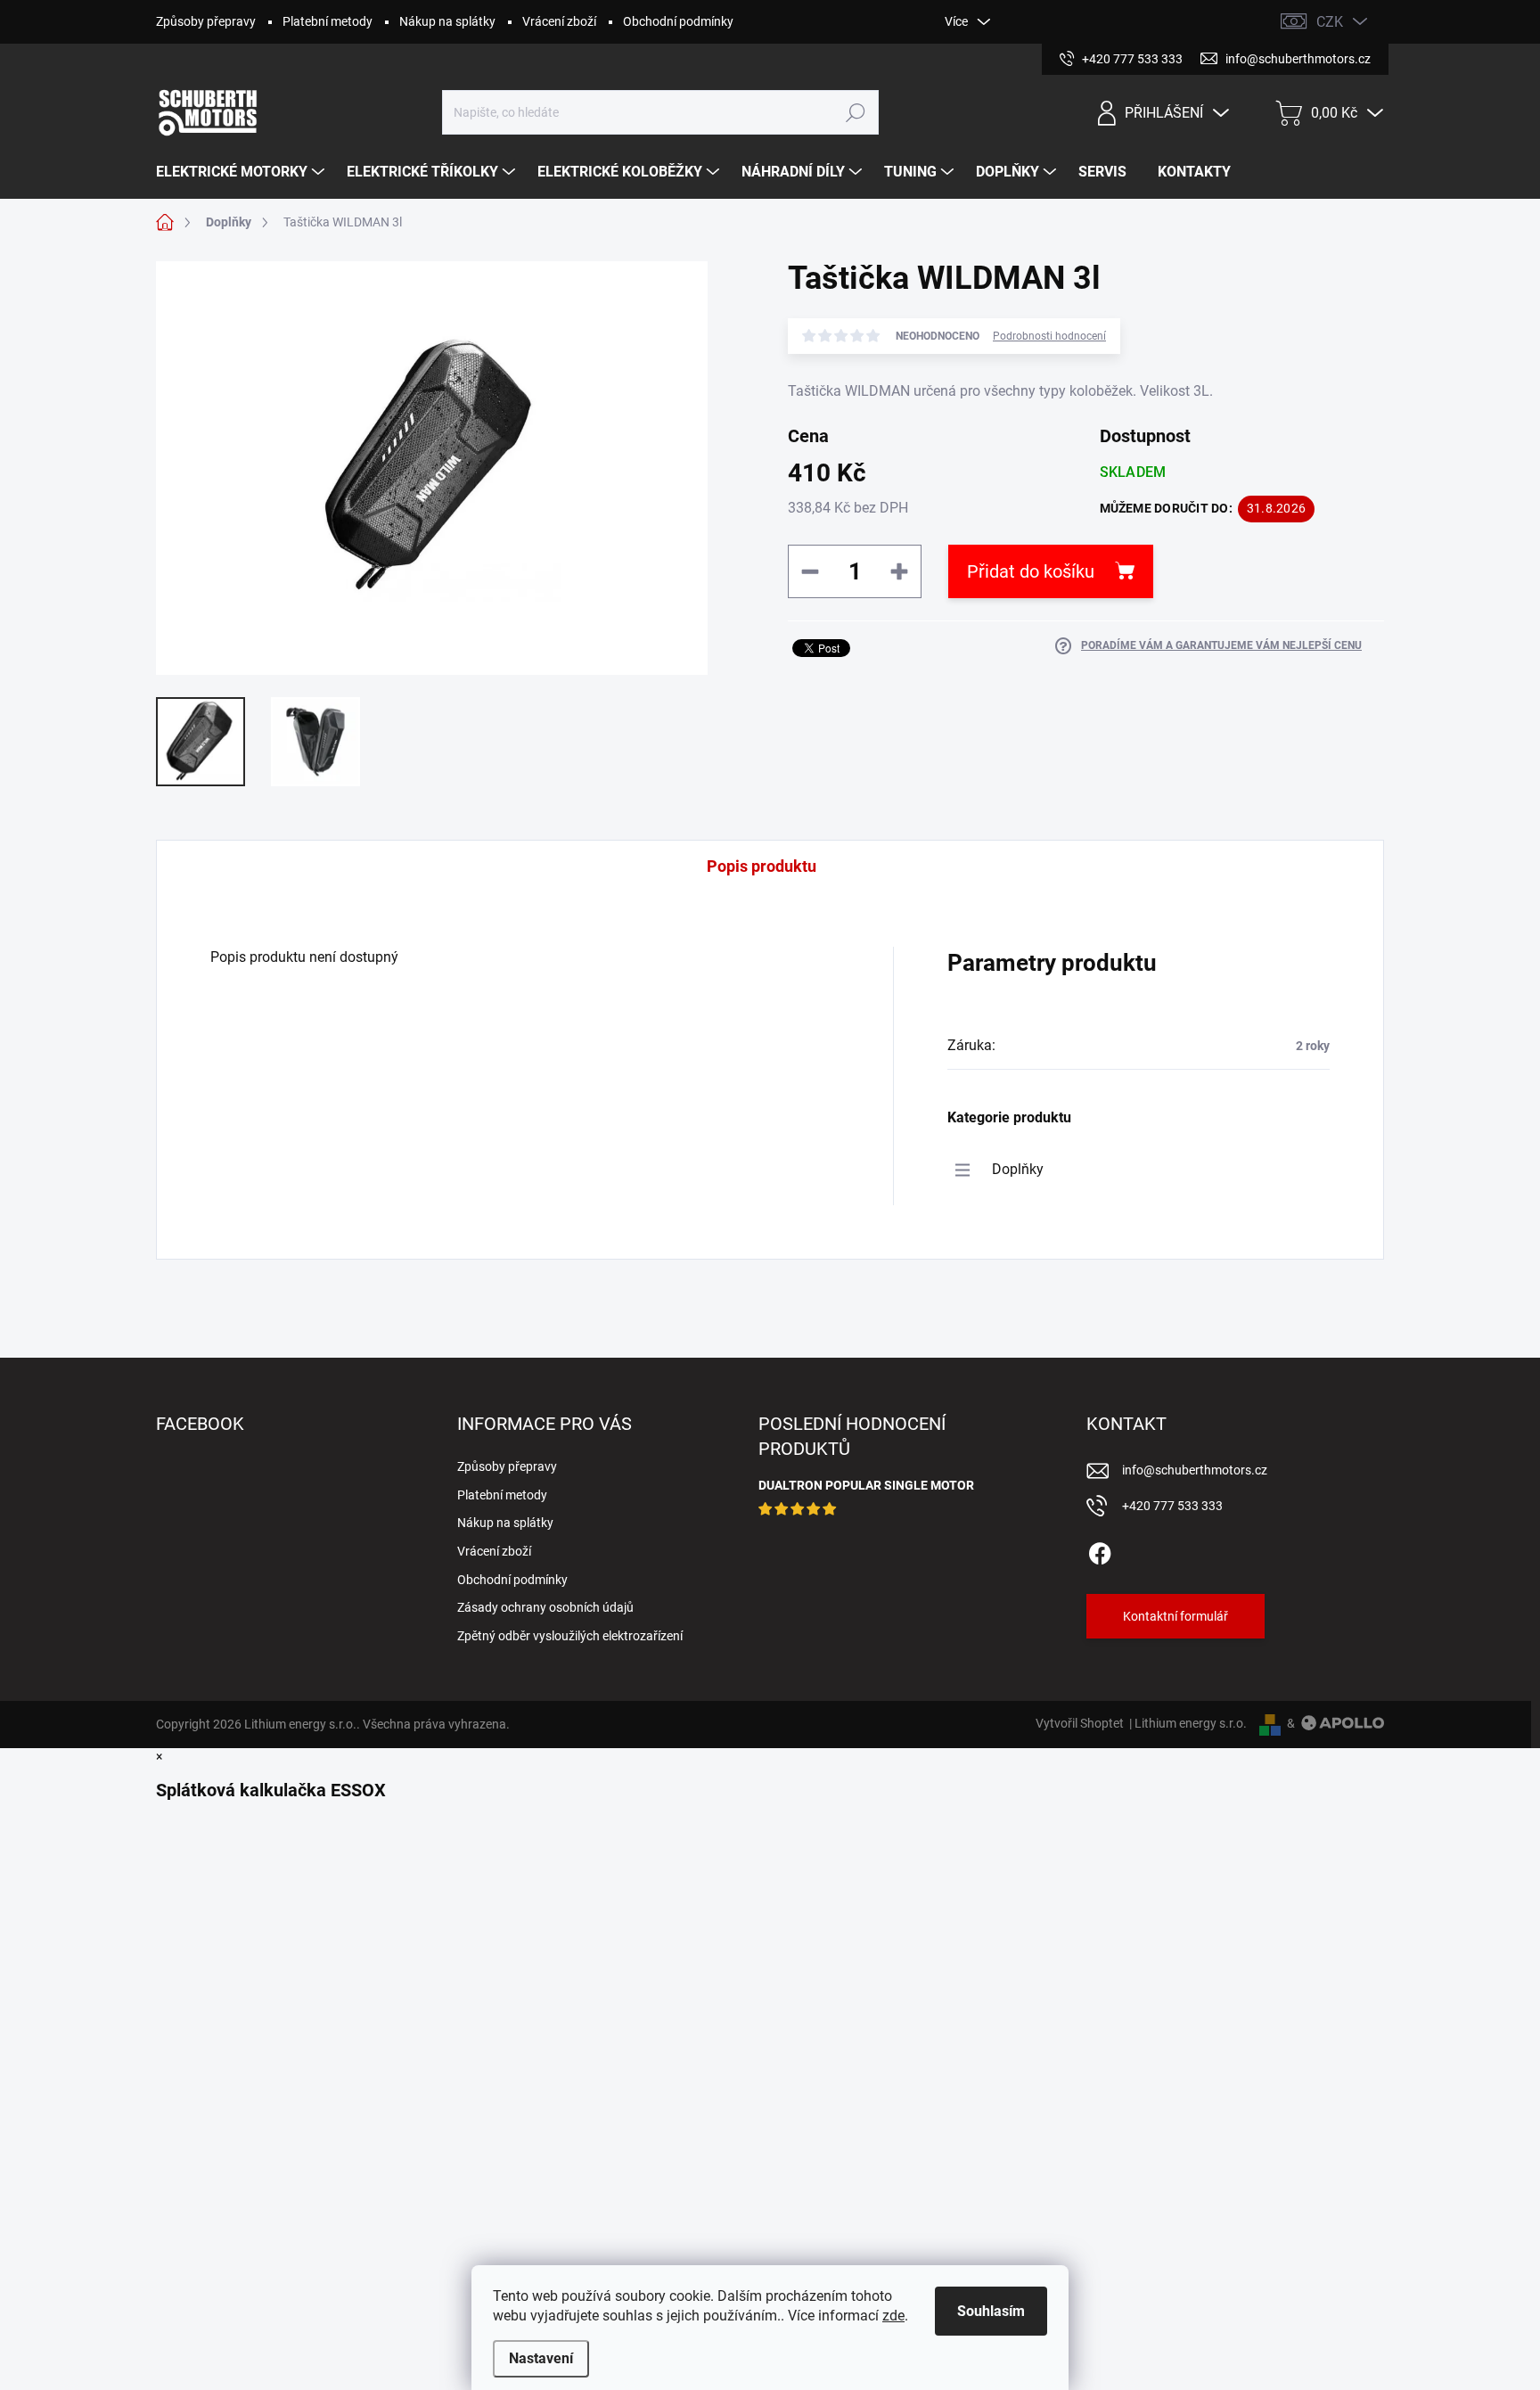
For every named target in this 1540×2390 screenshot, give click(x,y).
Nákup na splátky (447, 21)
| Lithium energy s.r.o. (1185, 1723)
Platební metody (328, 21)
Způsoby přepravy (206, 21)
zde (893, 2316)
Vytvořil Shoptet (1080, 1723)
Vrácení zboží (559, 21)
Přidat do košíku (1031, 571)
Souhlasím (991, 2311)
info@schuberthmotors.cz (1195, 1470)
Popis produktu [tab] (762, 866)
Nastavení (541, 2358)
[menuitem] (242, 172)
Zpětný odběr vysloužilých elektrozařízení (570, 1636)
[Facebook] (1100, 1550)
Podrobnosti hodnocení (1049, 336)
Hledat (856, 112)
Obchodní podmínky (678, 21)
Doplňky (1018, 1169)
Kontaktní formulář (1175, 1616)
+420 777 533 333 (1172, 1506)
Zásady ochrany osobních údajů (545, 1607)
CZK (1330, 22)
